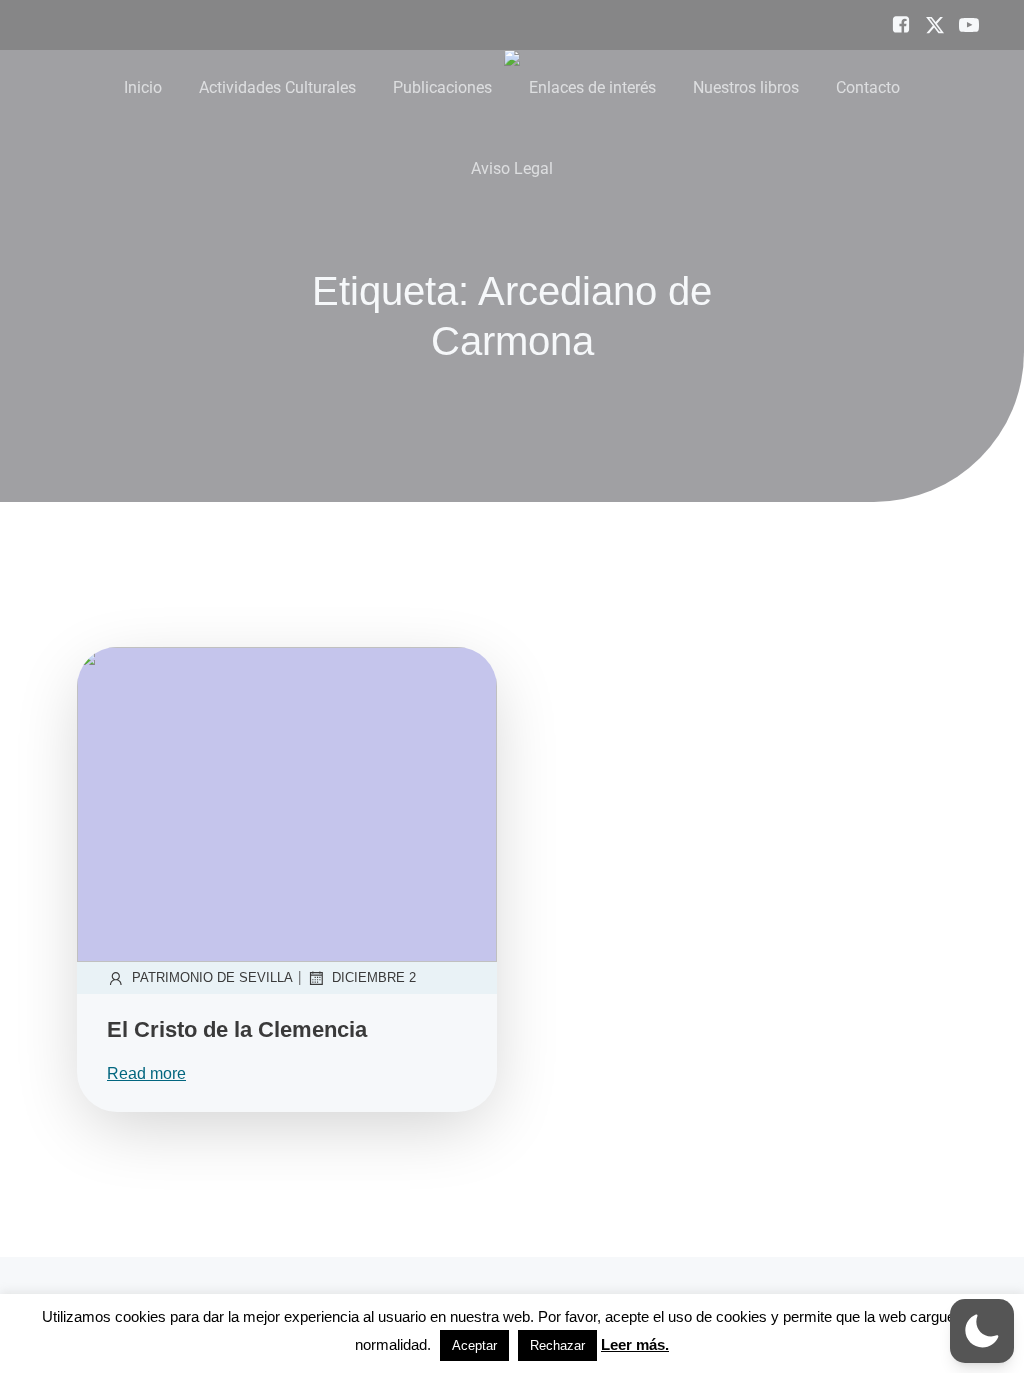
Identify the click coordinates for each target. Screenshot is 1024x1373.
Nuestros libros (746, 87)
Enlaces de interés (592, 87)
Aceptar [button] (474, 1345)
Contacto (868, 87)
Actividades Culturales (277, 87)
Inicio (143, 87)
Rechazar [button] (557, 1345)
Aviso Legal (512, 168)
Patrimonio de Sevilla (212, 977)
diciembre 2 (374, 977)
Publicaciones (442, 87)
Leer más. (635, 1344)
